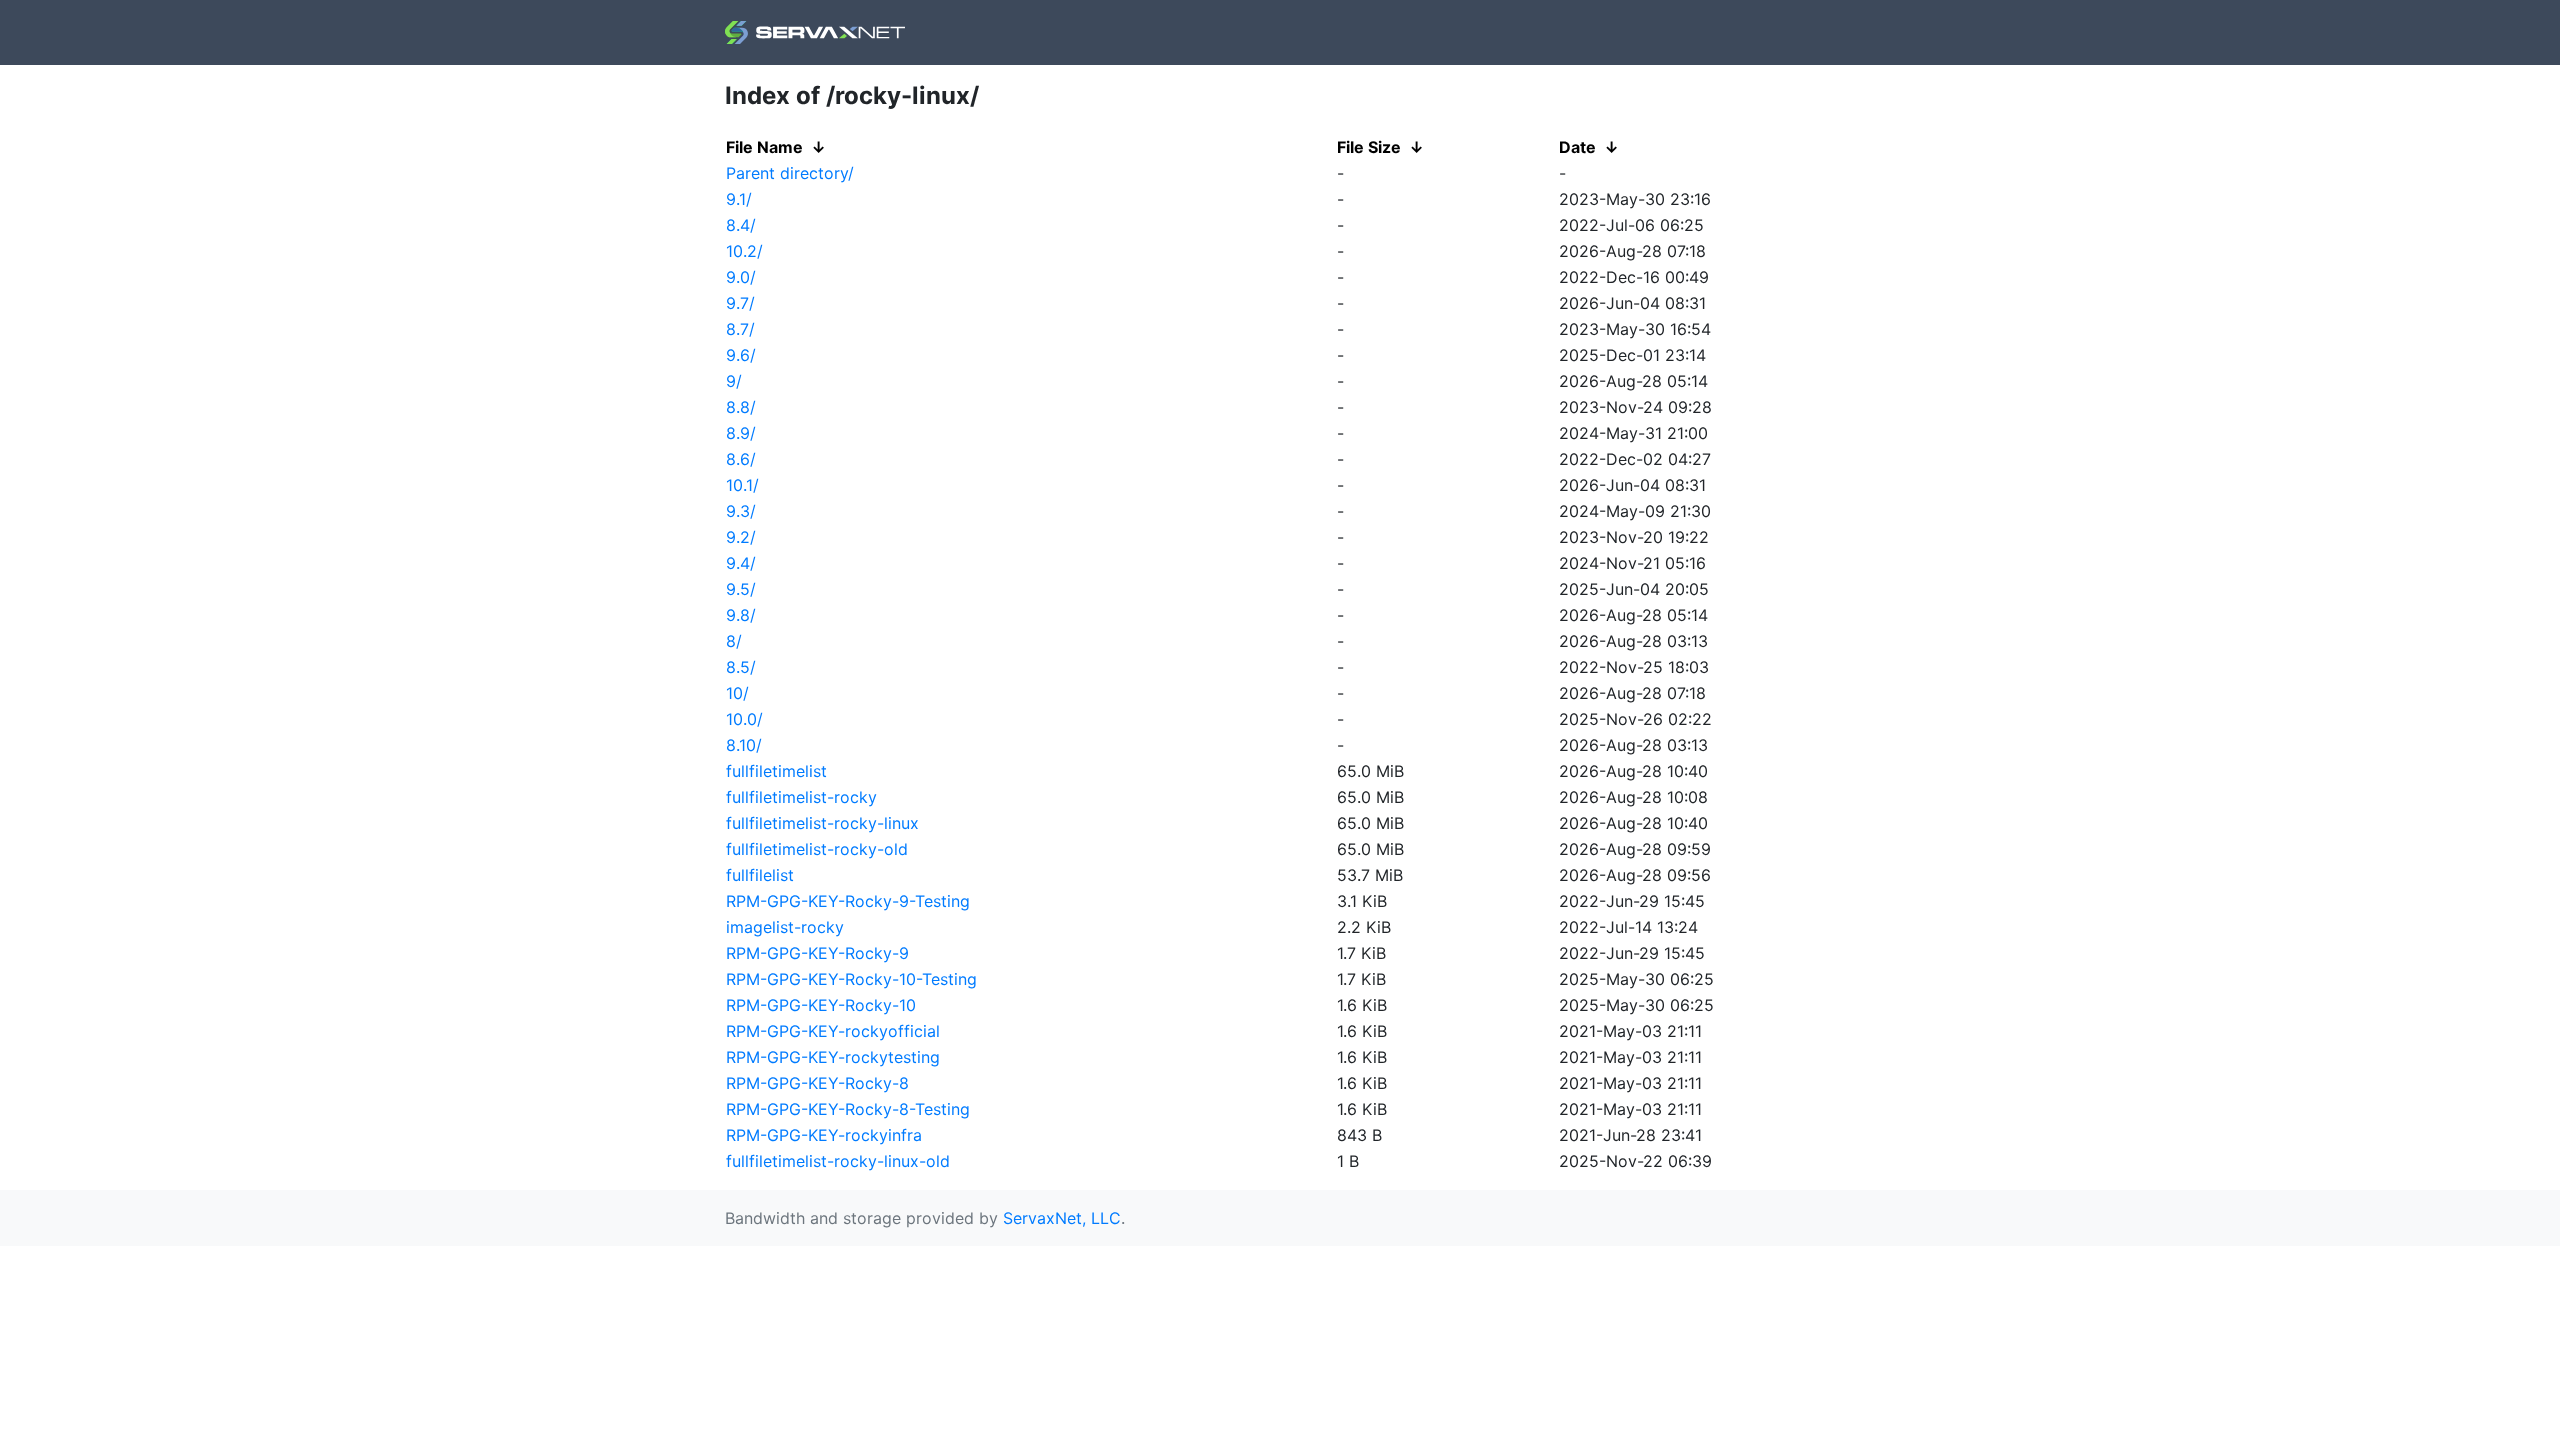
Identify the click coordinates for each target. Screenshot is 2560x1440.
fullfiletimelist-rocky (801, 797)
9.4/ (741, 563)
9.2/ (741, 537)
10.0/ (744, 719)
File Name (764, 147)
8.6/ (741, 459)
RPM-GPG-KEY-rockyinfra (824, 1135)
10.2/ (744, 251)
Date (1577, 147)
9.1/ (739, 199)
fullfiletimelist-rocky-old (817, 849)
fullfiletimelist (776, 771)
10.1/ (742, 485)
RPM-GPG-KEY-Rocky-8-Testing (848, 1109)
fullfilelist (760, 875)
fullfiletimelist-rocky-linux (822, 823)
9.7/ (740, 303)
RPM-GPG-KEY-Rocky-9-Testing (848, 901)
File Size (1369, 147)
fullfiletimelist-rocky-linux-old (838, 1161)
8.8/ (741, 407)
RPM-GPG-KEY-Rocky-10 (821, 1005)
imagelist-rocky (785, 927)
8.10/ (744, 745)
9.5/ (741, 589)
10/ (737, 693)
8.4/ (741, 225)
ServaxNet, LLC (1062, 1218)
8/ (734, 641)
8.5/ (741, 667)
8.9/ (741, 433)
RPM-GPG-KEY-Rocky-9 (817, 953)
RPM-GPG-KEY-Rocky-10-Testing (851, 979)
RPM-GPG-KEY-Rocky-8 (817, 1083)
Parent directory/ (790, 173)
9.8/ (741, 615)
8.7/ (740, 329)
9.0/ (741, 277)
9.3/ (741, 511)
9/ (734, 381)
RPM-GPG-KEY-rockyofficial (833, 1031)
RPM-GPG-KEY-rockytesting (833, 1057)
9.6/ (741, 355)
